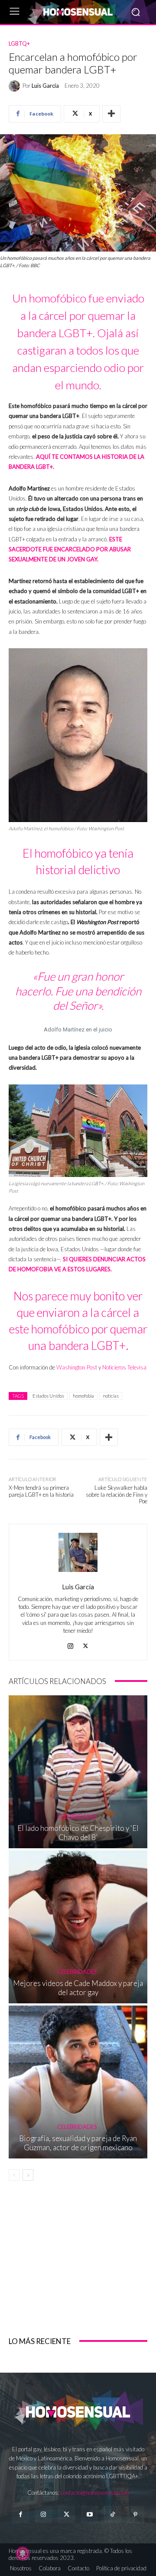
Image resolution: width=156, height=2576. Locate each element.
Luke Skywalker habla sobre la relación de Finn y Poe (117, 1494)
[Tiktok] (112, 2515)
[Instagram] (70, 1644)
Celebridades (77, 1817)
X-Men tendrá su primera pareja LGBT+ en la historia (41, 1491)
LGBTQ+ (19, 44)
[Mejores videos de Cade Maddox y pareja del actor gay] (78, 1927)
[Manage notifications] (23, 2553)
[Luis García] (16, 86)
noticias (111, 1396)
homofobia (83, 1396)
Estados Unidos (48, 1396)
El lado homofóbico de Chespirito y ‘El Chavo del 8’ (78, 1832)
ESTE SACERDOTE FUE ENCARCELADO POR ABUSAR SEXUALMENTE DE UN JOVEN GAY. (70, 549)
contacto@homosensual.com (95, 2493)
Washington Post (77, 1367)
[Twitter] (67, 2515)
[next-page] (28, 2175)
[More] (111, 114)
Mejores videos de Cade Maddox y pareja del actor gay (78, 1988)
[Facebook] (20, 2515)
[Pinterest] (135, 2515)
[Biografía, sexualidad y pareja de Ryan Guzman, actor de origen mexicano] (78, 2082)
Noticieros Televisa (124, 1367)
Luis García (45, 86)
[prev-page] (14, 2175)
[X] (86, 1644)
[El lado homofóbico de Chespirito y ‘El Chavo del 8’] (78, 1772)
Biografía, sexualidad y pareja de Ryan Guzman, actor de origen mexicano (78, 2143)
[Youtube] (89, 2515)
